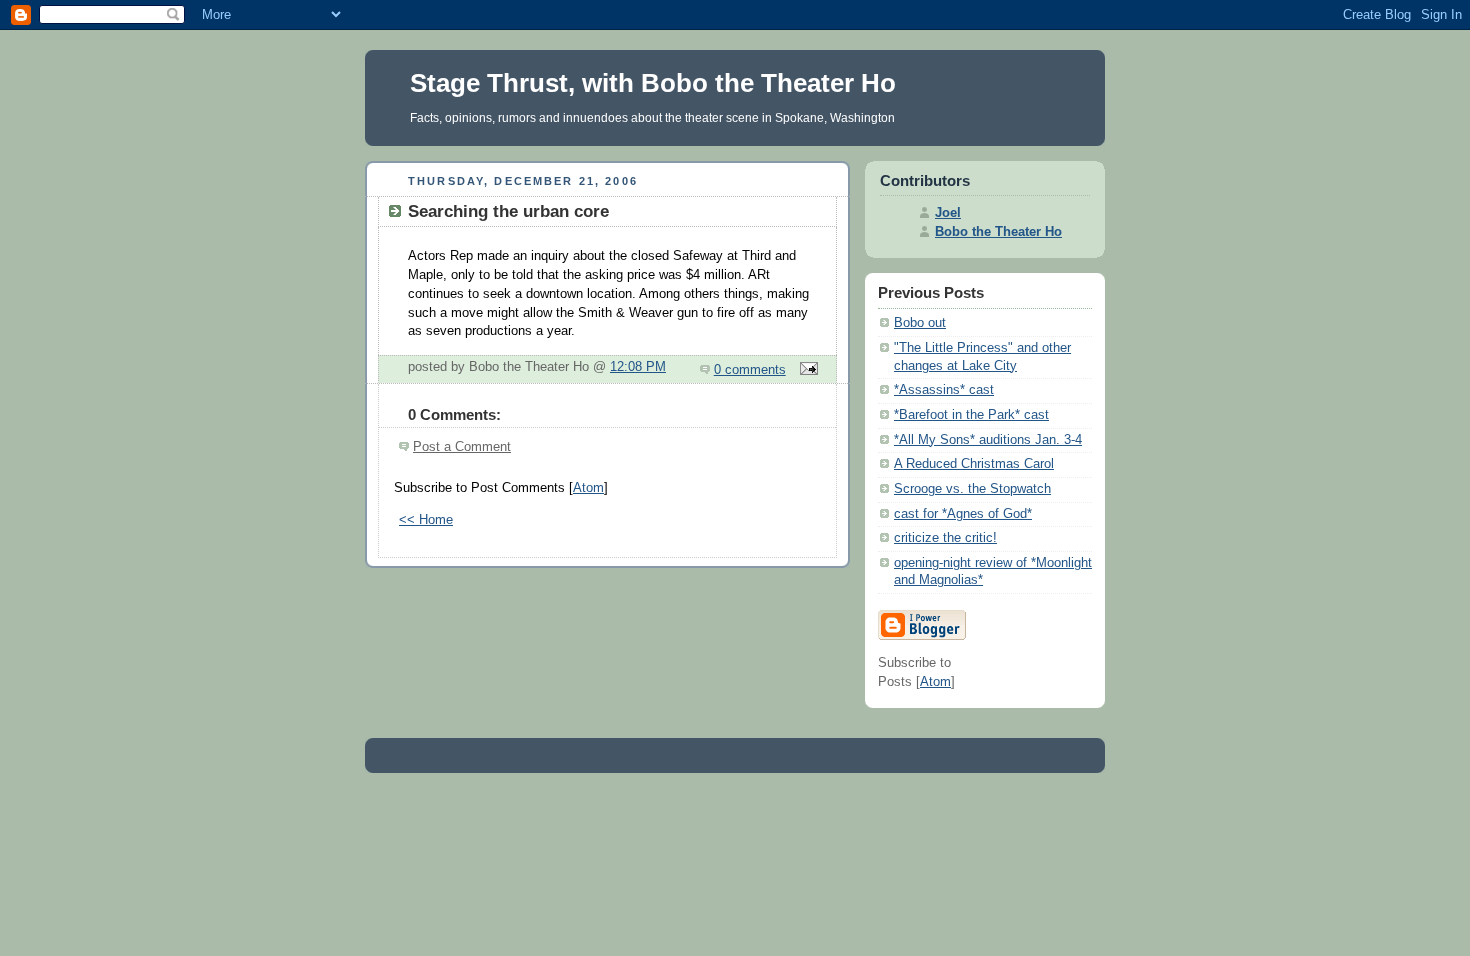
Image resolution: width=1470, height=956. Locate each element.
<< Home (426, 520)
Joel (948, 213)
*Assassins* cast (944, 390)
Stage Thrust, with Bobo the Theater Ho (653, 83)
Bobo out (920, 323)
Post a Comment (462, 447)
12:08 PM (638, 367)
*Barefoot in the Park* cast (971, 415)
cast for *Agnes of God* (963, 514)
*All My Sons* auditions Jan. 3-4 (988, 440)
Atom (588, 488)
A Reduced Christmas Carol (974, 464)
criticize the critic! (945, 538)
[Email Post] (806, 370)
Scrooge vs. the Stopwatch (972, 489)
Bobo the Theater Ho (998, 232)
